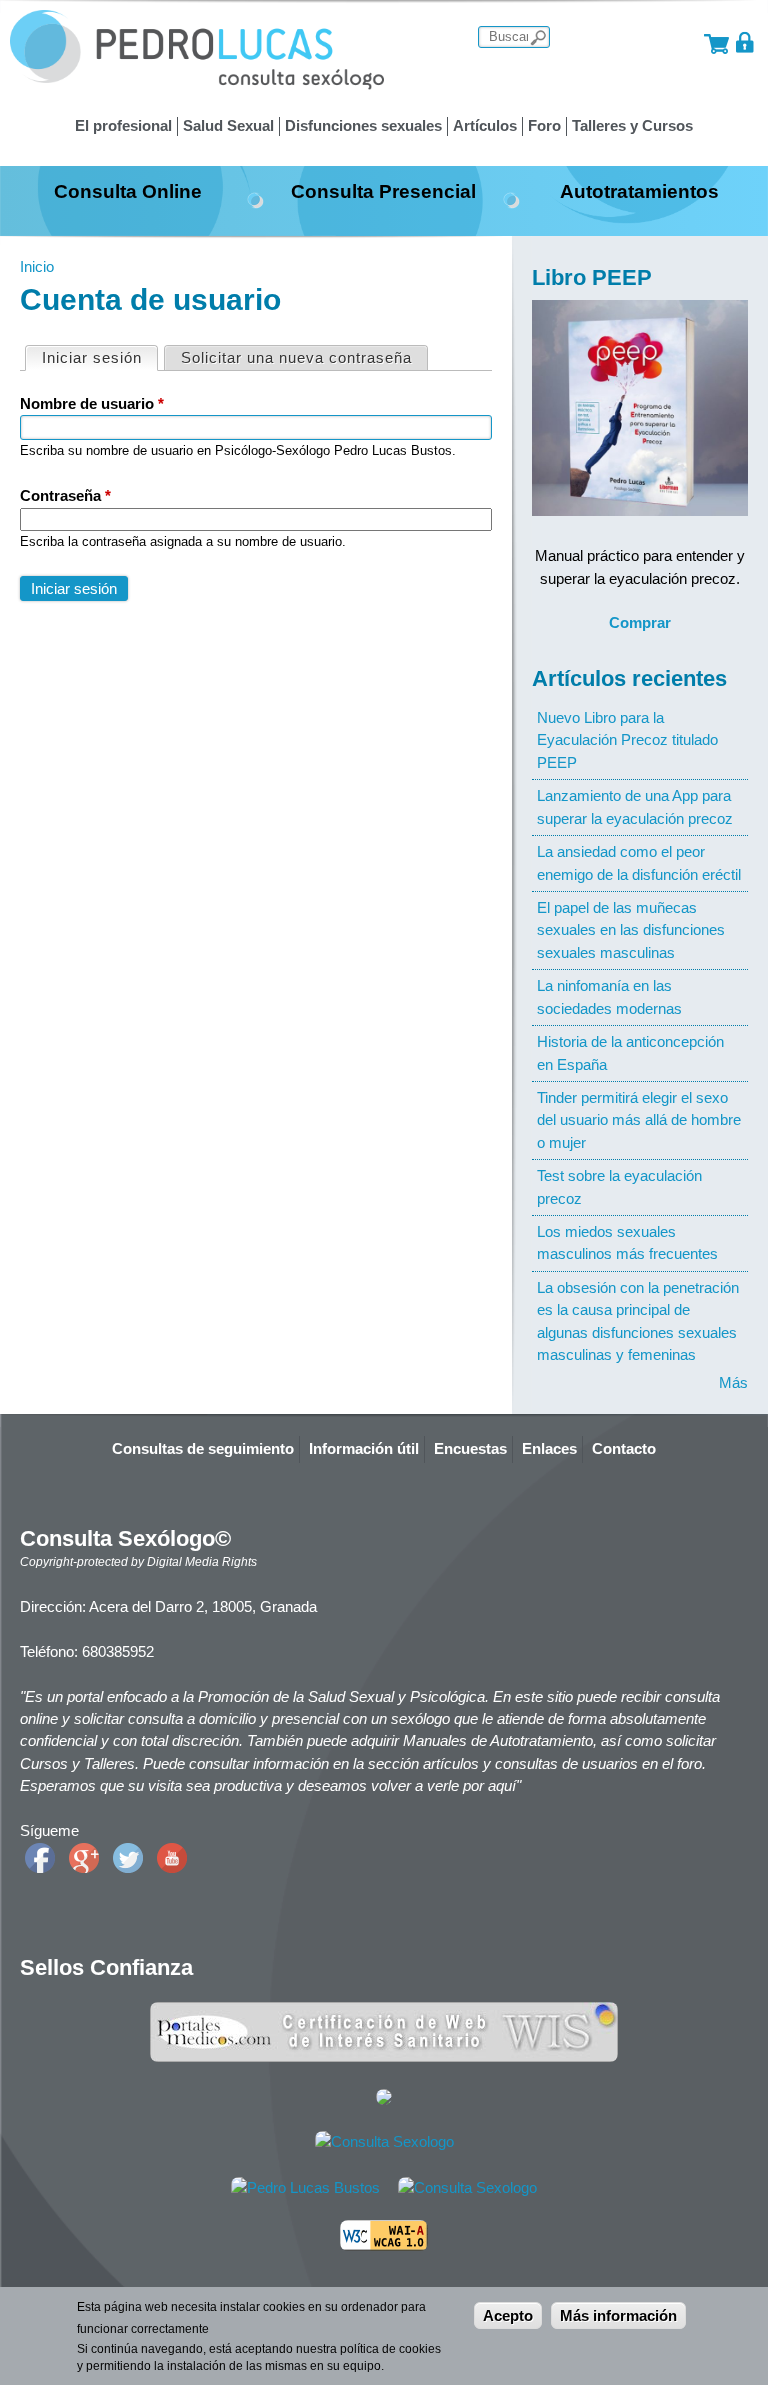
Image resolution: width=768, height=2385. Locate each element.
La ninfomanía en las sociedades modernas (609, 996)
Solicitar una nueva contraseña (296, 357)
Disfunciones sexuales (363, 125)
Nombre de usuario (92, 403)
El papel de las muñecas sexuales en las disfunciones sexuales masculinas (631, 930)
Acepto (508, 2315)
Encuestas (470, 1448)
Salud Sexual (228, 125)
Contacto (624, 1448)
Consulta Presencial (383, 191)
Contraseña (65, 495)
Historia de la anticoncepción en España (630, 1052)
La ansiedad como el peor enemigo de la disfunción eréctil (639, 862)
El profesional (123, 125)
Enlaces (549, 1448)
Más (733, 1382)
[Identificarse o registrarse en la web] (745, 42)
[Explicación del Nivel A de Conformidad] (384, 2245)
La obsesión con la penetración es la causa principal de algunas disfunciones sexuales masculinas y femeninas (638, 1321)
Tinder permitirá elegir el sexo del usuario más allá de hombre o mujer (639, 1120)
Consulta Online (128, 191)
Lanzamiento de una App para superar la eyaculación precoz (635, 806)
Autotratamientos (639, 191)
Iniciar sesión (99, 357)
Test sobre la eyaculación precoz (619, 1186)
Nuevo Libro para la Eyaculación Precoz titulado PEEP (627, 740)
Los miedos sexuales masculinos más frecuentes (627, 1242)
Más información (618, 2315)
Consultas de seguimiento (203, 1448)
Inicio (37, 266)
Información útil (364, 1448)
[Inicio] (197, 84)
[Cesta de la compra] (716, 42)
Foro (544, 125)
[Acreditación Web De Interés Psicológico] (384, 2099)
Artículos (485, 125)
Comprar (640, 622)
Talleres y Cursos (632, 125)
